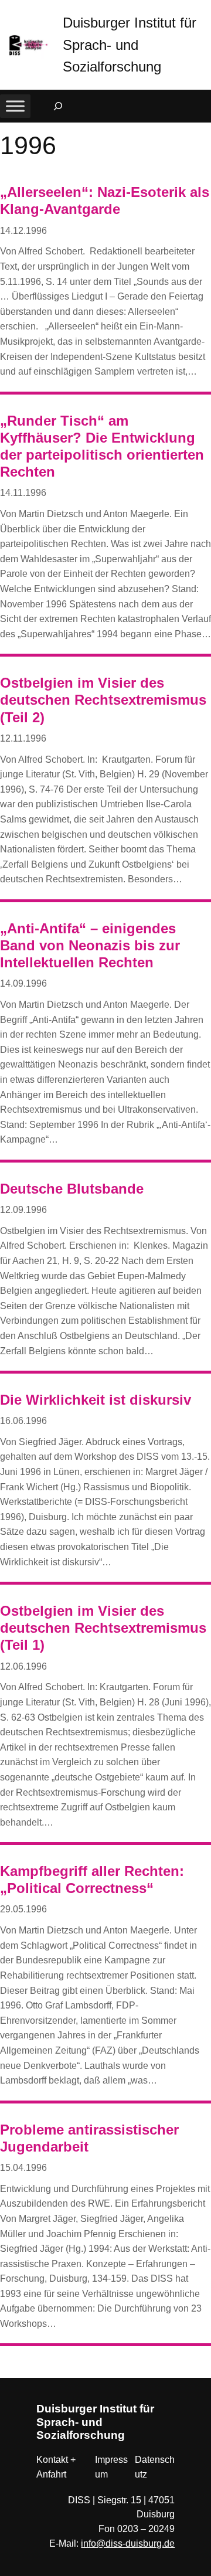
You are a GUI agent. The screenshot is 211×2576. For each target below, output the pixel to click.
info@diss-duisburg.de (128, 2543)
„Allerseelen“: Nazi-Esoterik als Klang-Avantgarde (105, 200)
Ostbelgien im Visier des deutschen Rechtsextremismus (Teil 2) (103, 700)
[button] (202, 11)
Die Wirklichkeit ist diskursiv (96, 1400)
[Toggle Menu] (15, 106)
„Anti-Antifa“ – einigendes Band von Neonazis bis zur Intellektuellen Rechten (90, 945)
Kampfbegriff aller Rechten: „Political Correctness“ (92, 1880)
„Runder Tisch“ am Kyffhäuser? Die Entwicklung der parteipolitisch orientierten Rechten (102, 446)
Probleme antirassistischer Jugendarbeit (89, 2138)
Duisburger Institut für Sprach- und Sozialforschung (130, 45)
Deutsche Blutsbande (72, 1189)
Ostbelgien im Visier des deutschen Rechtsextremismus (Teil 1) (103, 1628)
